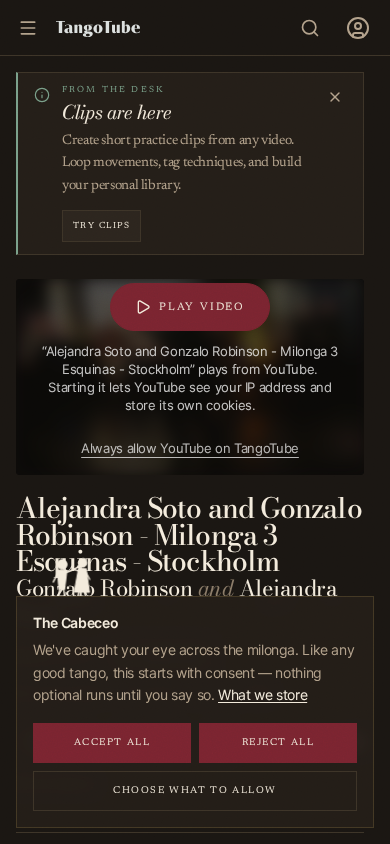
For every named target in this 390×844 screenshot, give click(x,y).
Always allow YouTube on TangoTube (190, 448)
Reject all (278, 743)
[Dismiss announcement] (335, 97)
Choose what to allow (195, 791)
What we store (262, 694)
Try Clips (101, 225)
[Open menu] (358, 28)
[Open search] (310, 28)
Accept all (112, 743)
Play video (202, 307)
